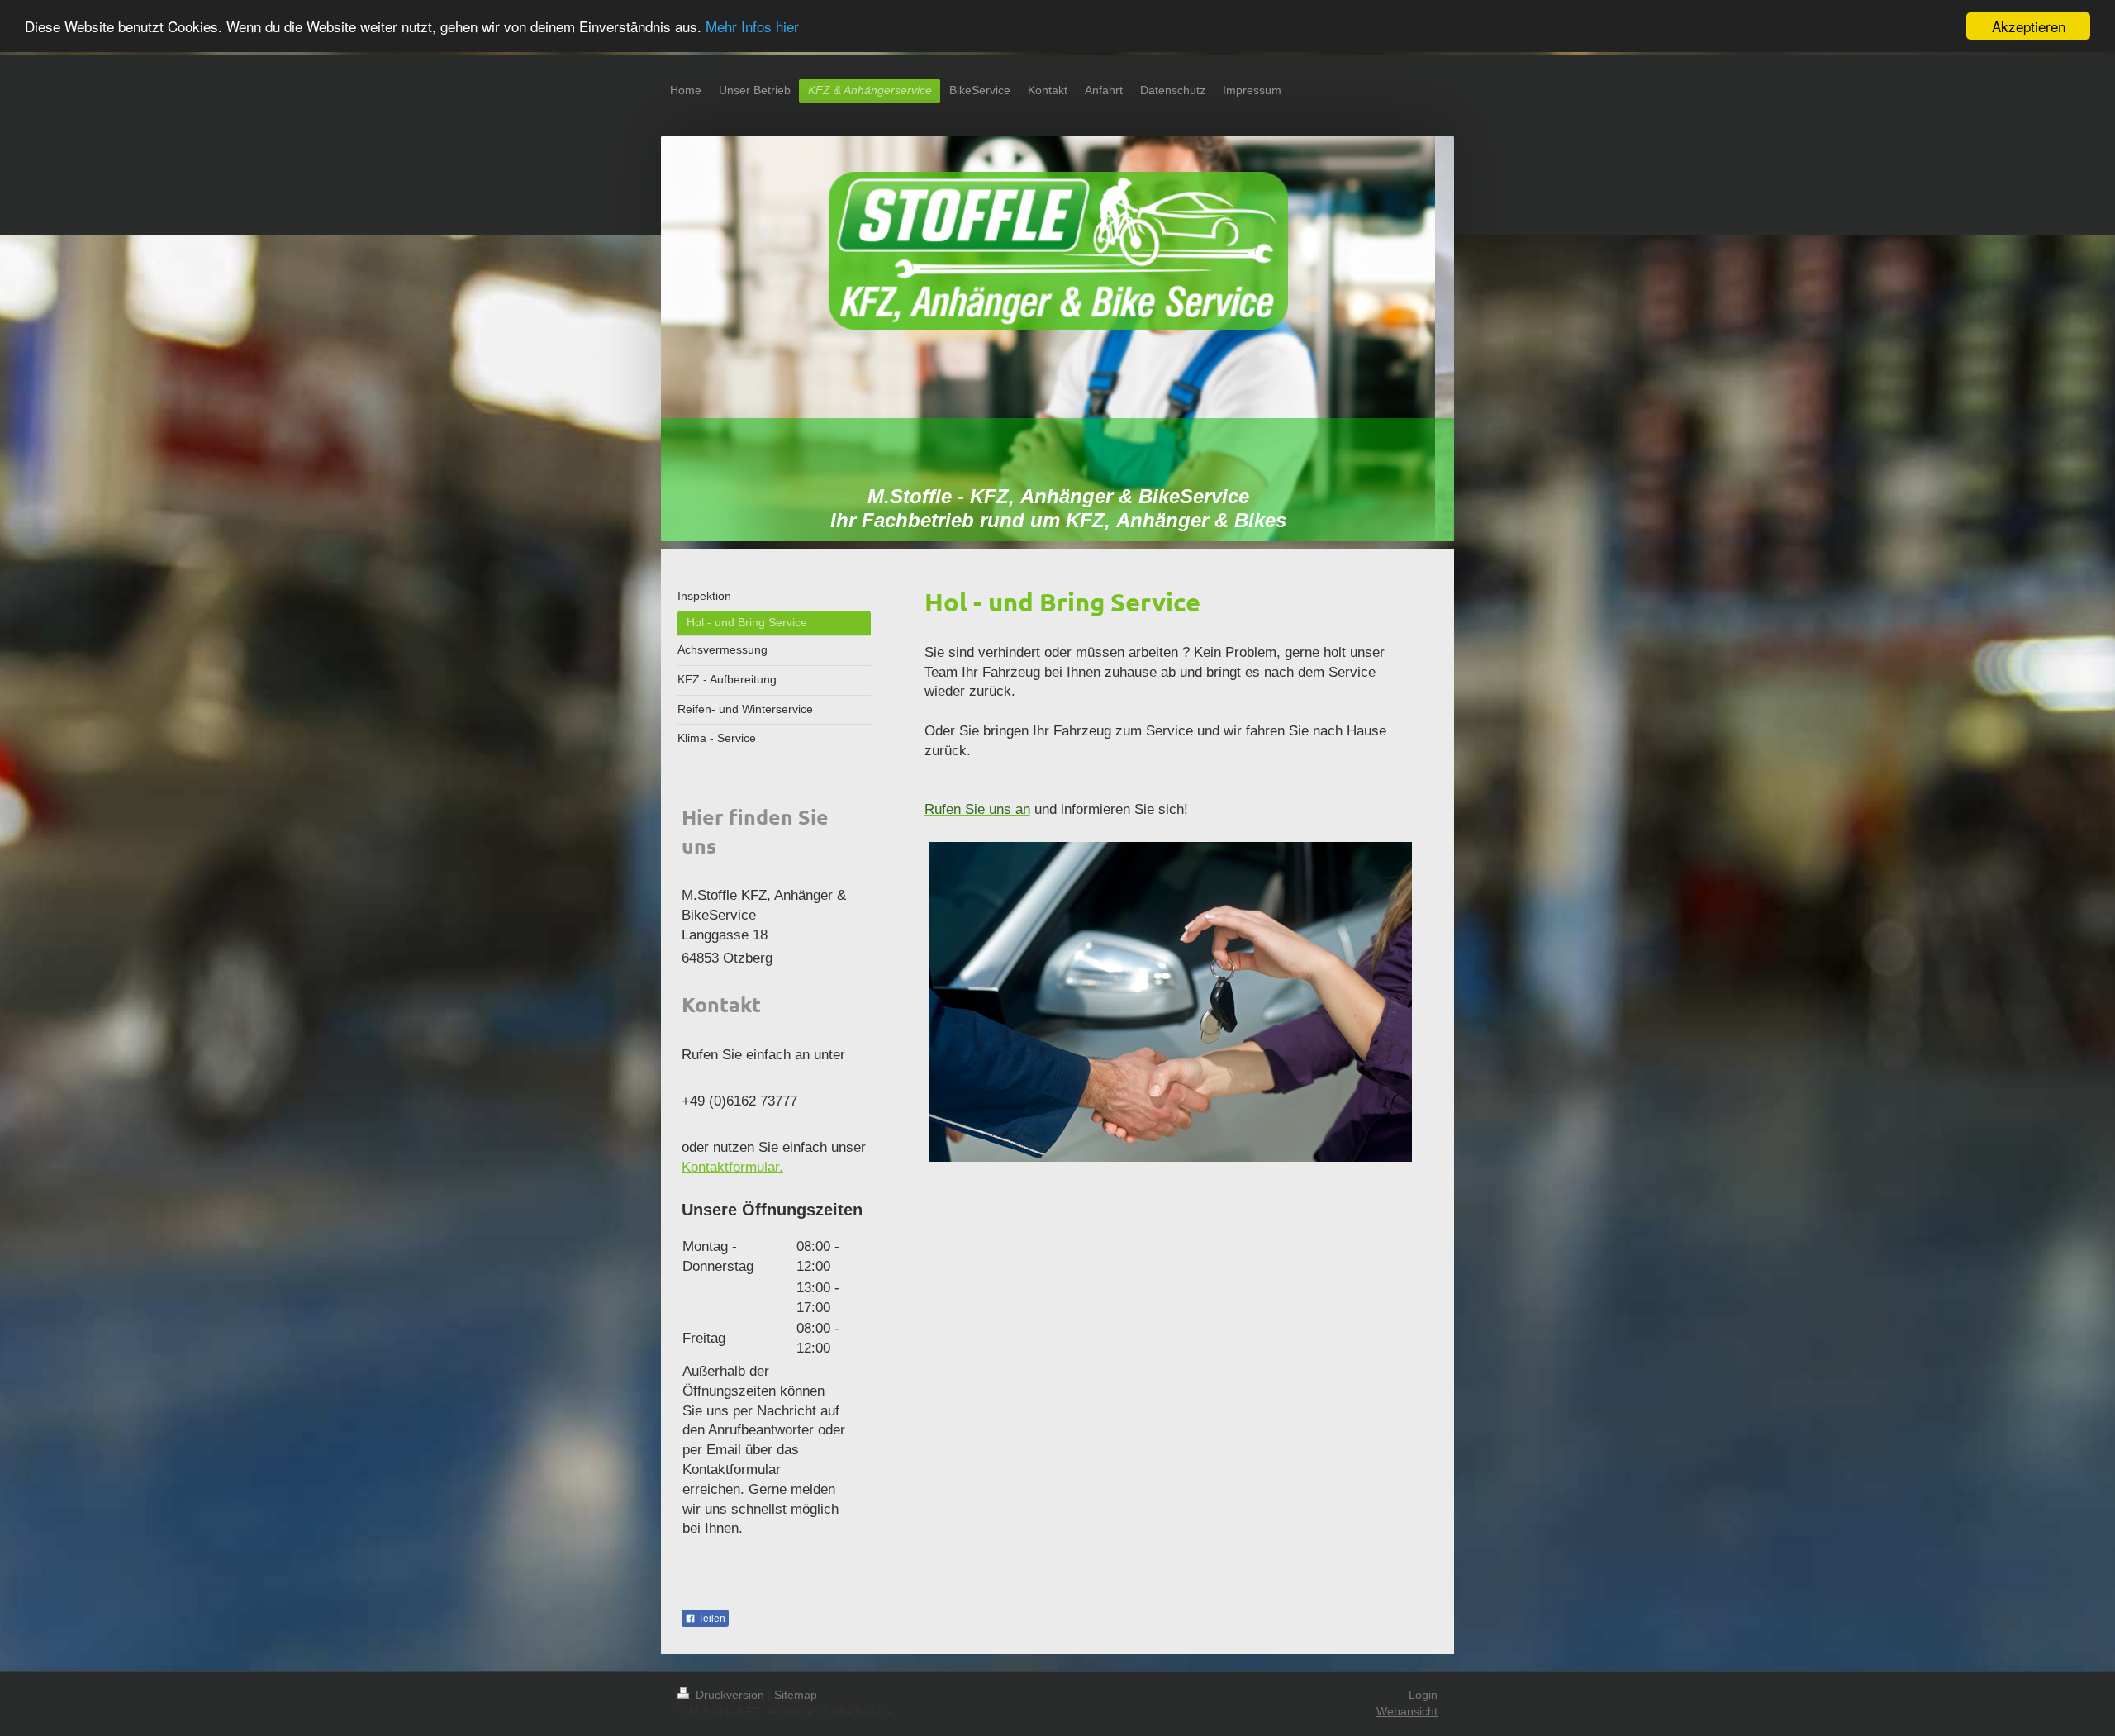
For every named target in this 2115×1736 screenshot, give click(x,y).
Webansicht (1407, 1711)
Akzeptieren (2029, 26)
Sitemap (796, 1695)
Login (1423, 1695)
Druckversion (730, 1695)
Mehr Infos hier (752, 27)
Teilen (711, 1619)
